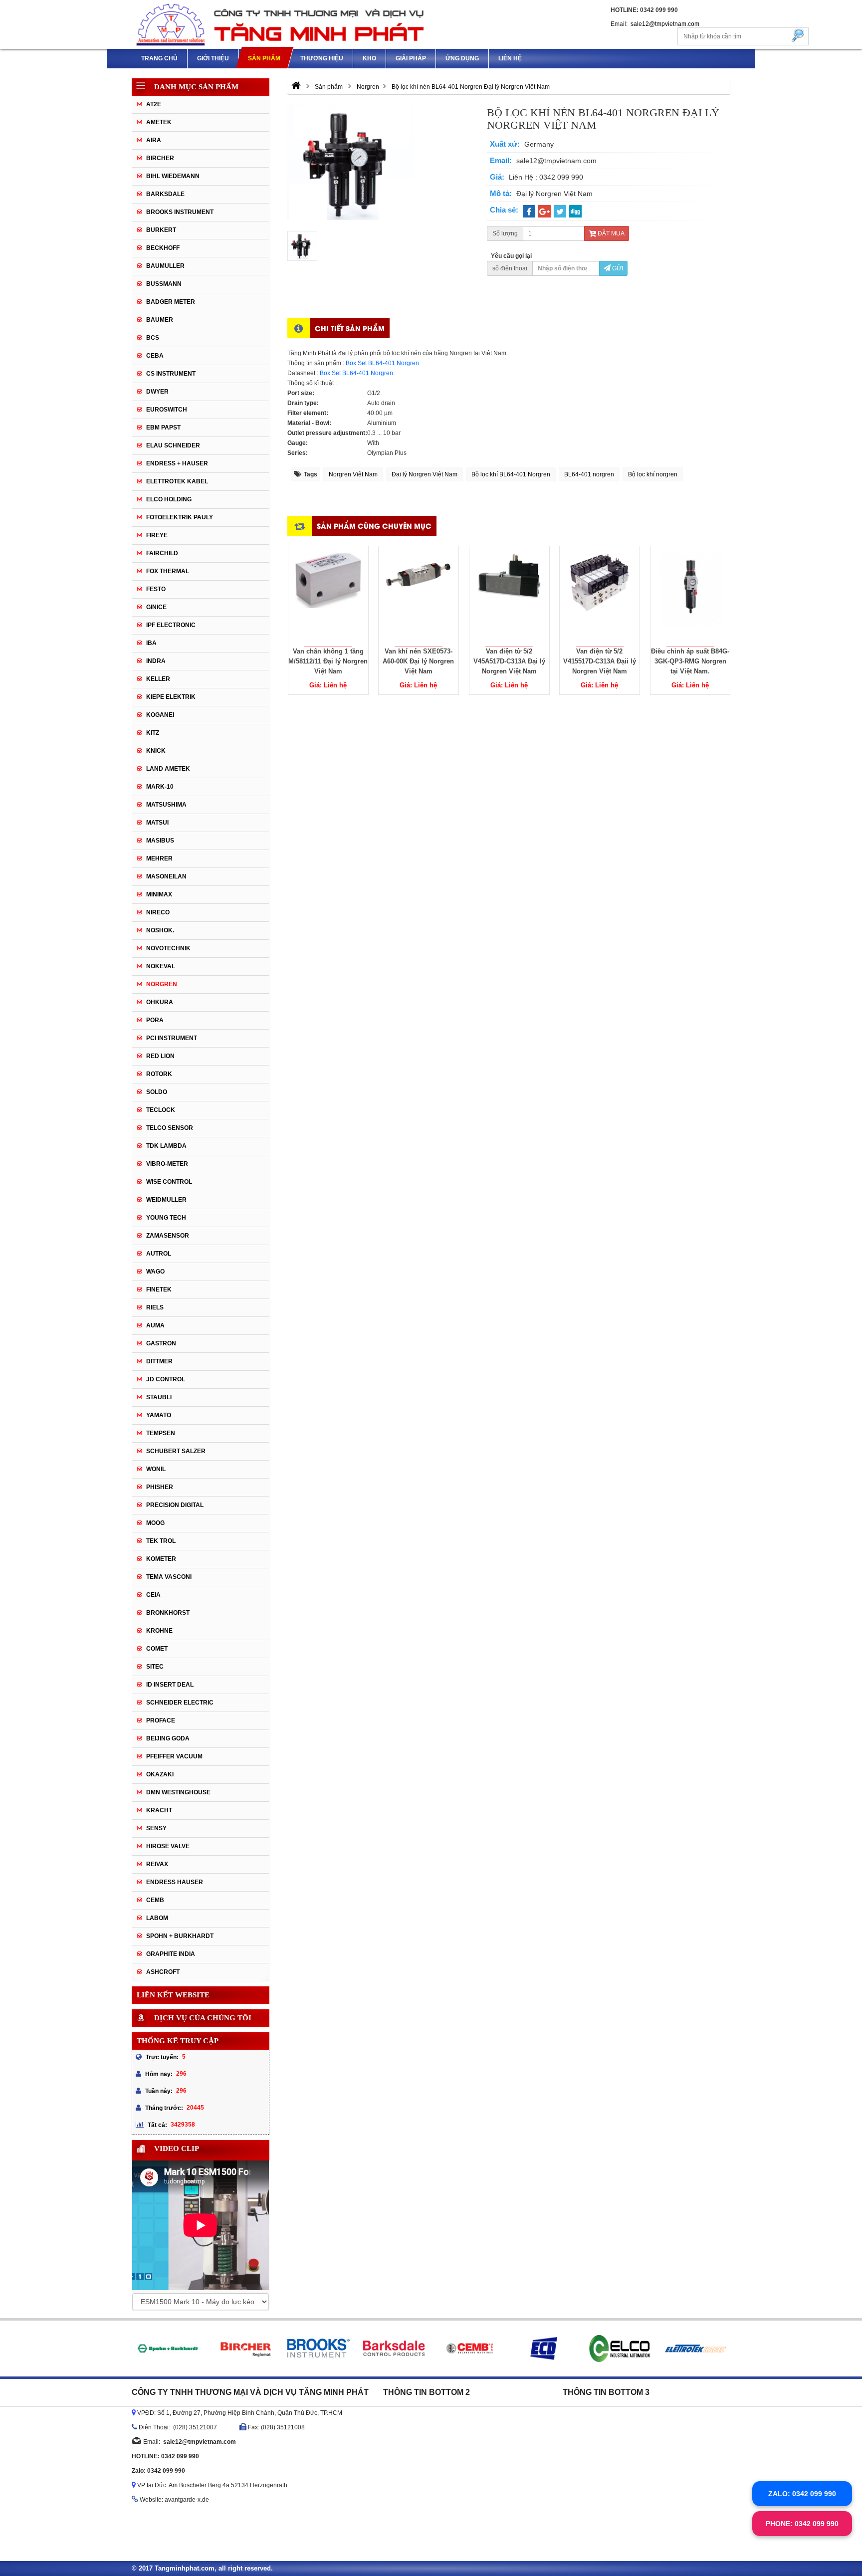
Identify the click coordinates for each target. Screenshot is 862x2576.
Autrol (159, 1254)
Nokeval (161, 966)
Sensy (156, 1828)
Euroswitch (167, 410)
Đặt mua (610, 233)
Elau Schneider (173, 445)
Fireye (157, 535)
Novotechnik (168, 948)
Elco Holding (169, 499)
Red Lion (160, 1056)
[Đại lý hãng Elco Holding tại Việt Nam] (620, 2349)
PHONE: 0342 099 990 (802, 2524)
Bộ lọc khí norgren (653, 474)
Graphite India (171, 1954)
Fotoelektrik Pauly (180, 517)
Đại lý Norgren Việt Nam (425, 474)
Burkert (161, 230)
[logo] (281, 24)
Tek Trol (161, 1541)
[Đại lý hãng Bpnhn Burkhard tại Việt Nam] (167, 2349)
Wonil (156, 1469)
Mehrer (159, 859)
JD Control (166, 1379)
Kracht (159, 1810)
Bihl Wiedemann (173, 176)
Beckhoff (163, 248)
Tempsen (161, 1433)
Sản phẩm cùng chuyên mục (374, 526)
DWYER (157, 392)
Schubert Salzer (176, 1451)
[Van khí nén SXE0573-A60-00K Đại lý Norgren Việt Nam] (419, 596)
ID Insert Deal (170, 1685)
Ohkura (160, 1002)
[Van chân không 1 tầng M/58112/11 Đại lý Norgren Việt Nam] (328, 596)
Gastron (161, 1343)
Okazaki (160, 1774)
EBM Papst (163, 428)
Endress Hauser (175, 1882)
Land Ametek (168, 769)
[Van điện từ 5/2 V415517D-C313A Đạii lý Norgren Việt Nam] (600, 596)
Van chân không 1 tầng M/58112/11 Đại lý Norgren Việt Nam (328, 661)
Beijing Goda (168, 1738)
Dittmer (159, 1361)
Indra (156, 661)
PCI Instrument (172, 1038)
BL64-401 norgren (589, 474)
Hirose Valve (168, 1846)
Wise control (169, 1182)
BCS (153, 338)
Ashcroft (163, 1972)
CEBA (155, 356)
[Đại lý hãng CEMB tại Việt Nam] (469, 2349)
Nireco (158, 912)
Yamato (159, 1415)
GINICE (156, 607)
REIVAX (157, 1864)
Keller (158, 679)
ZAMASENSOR (168, 1236)
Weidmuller (166, 1200)
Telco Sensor (170, 1128)
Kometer (161, 1559)
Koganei (160, 715)
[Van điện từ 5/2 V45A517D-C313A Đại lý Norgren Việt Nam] (509, 596)
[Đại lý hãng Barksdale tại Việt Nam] (394, 2349)
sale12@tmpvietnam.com (665, 24)
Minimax (159, 894)
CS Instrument (171, 374)
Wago (155, 1272)
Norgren (162, 984)
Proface (161, 1720)
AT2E (154, 104)
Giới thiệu (213, 58)
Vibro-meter (167, 1164)
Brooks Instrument (180, 212)
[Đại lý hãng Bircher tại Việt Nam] (243, 2349)
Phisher (160, 1487)
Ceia (153, 1595)
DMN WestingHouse (178, 1792)
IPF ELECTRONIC (171, 625)
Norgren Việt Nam (353, 474)
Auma (155, 1325)
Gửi (617, 268)
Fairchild (162, 553)
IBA (151, 643)
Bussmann (164, 284)
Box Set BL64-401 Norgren (382, 363)
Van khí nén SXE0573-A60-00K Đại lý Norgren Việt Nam (418, 661)
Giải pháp (411, 58)
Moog (155, 1523)
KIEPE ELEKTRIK (171, 697)
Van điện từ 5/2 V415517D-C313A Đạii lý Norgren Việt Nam (600, 661)
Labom (157, 1918)
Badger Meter (171, 302)
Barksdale (165, 194)
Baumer (160, 320)
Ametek (159, 122)
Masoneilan (166, 876)
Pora (155, 1020)
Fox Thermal (168, 571)
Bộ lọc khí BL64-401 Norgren (511, 474)
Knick (156, 751)
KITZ (153, 733)
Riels (155, 1307)
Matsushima (166, 805)
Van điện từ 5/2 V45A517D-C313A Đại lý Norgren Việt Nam (509, 661)
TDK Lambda (166, 1146)
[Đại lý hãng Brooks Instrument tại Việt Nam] (318, 2349)
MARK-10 (160, 787)
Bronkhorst (168, 1613)
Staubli (159, 1397)
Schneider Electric (180, 1703)
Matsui (157, 823)
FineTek (159, 1289)
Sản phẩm (264, 58)
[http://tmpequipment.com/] (296, 87)
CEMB (155, 1900)
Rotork (159, 1074)
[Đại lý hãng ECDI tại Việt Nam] (544, 2349)
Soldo (157, 1092)
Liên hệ (510, 58)
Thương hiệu (322, 58)
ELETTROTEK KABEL (177, 481)
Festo (156, 589)
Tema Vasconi (169, 1577)
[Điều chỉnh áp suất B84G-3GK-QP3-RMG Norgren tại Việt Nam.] (690, 596)
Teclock (161, 1110)
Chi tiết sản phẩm (350, 328)
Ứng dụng (462, 58)
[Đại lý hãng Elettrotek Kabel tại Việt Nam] (696, 2349)
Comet (157, 1649)
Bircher (160, 158)
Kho (369, 58)
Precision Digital (175, 1505)
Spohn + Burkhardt (180, 1936)
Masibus (160, 841)
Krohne (159, 1631)
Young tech (166, 1218)
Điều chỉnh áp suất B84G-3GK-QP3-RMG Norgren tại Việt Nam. (690, 661)
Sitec (155, 1667)
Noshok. (160, 930)
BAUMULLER (165, 266)
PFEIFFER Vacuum (174, 1756)
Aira (154, 140)
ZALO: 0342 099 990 (802, 2494)
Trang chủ (159, 58)
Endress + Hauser (177, 463)
